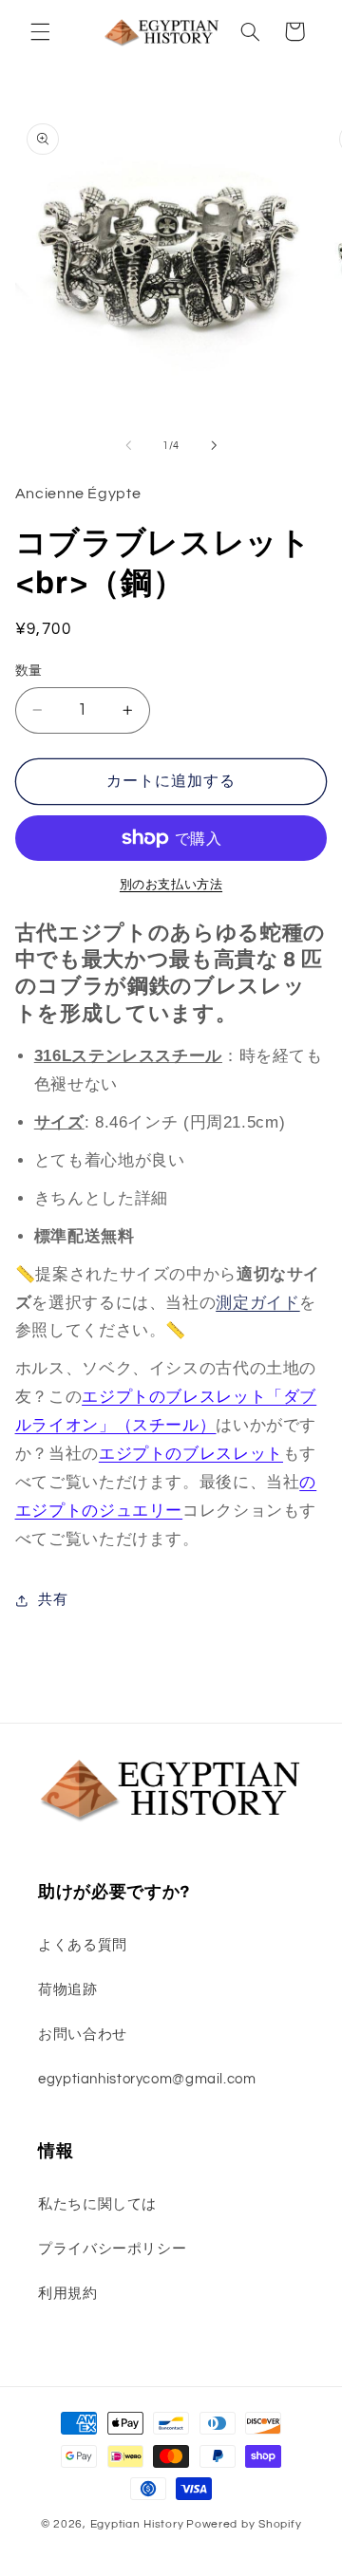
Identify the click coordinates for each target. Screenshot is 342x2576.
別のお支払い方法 (171, 885)
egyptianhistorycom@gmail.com (147, 2079)
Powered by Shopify (244, 2524)
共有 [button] (53, 1600)
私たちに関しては (97, 2204)
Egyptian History (137, 2524)
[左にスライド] (128, 445)
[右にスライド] (214, 445)
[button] (40, 31)
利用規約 (68, 2294)
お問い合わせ (83, 2035)
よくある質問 (83, 1945)
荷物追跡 (68, 1990)
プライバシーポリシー (112, 2249)
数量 (29, 671)
